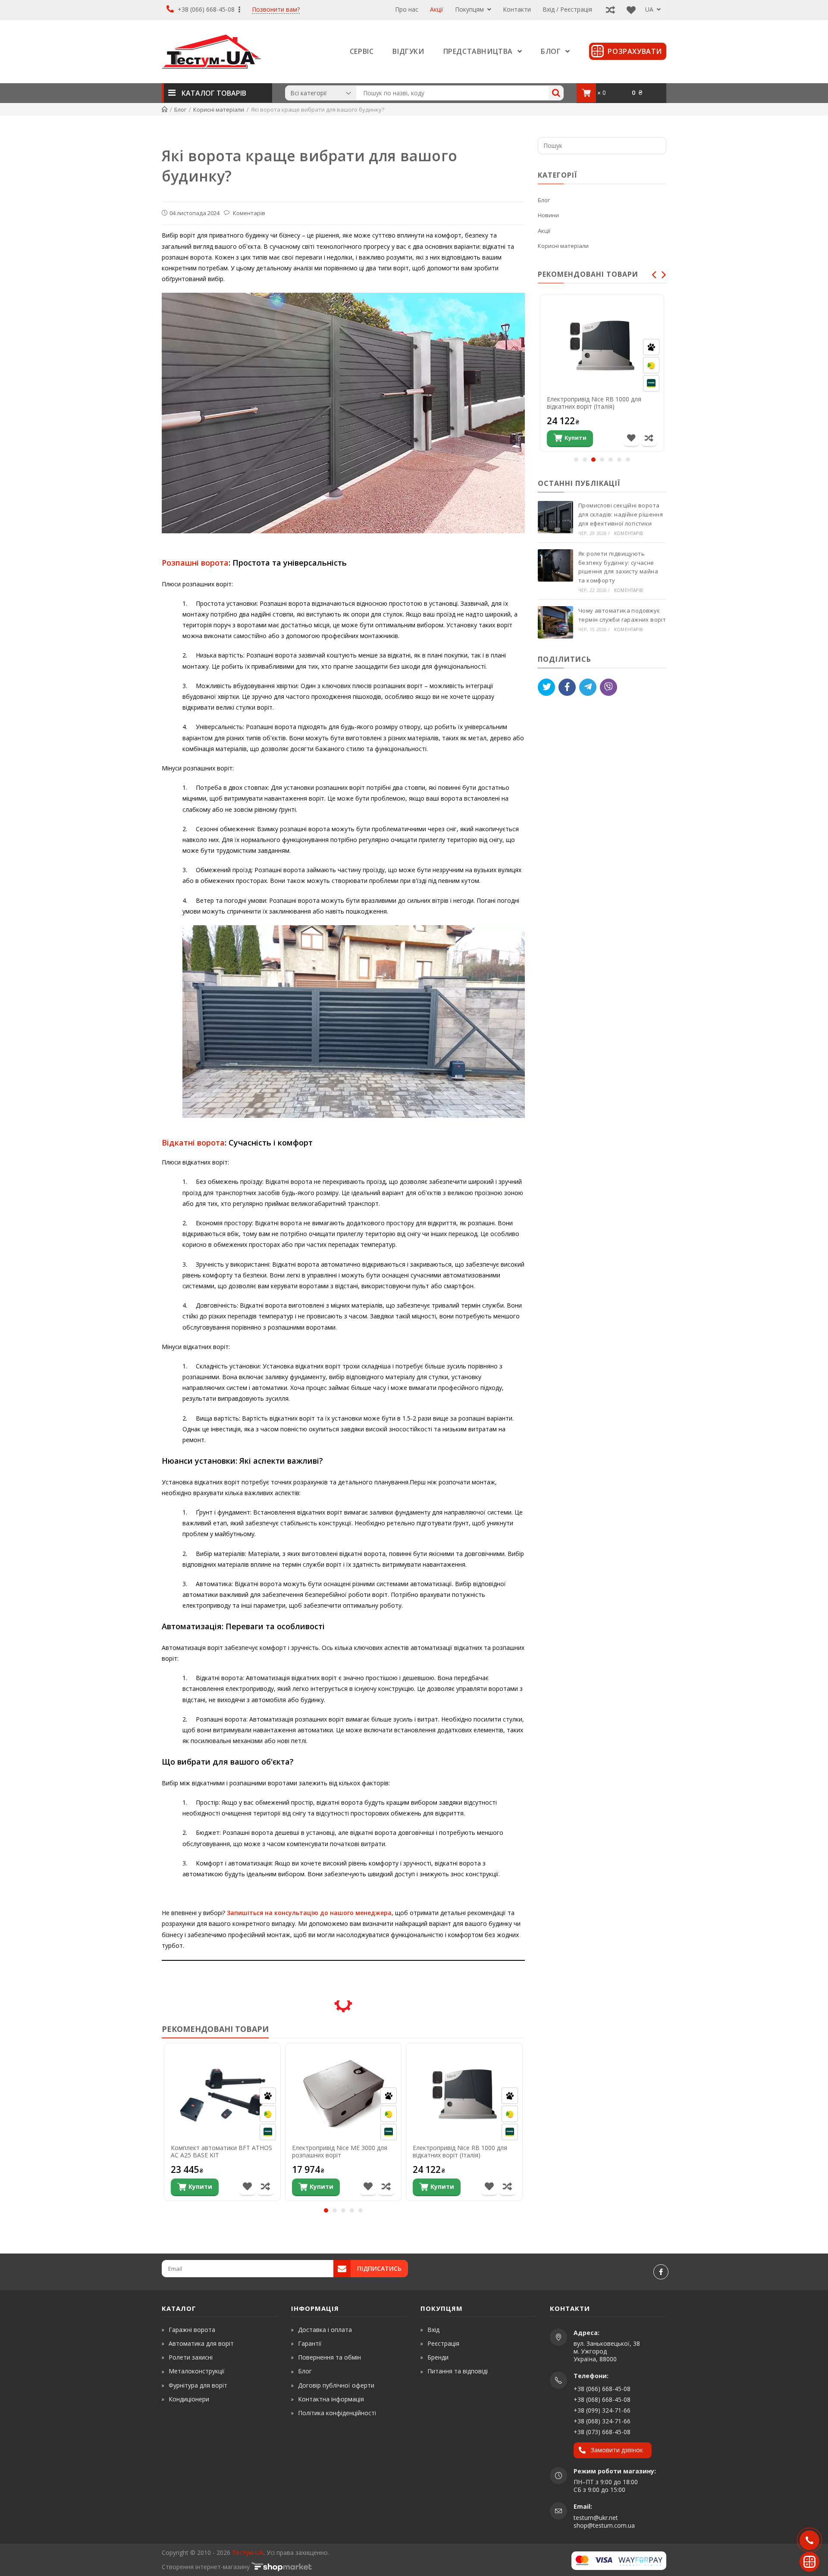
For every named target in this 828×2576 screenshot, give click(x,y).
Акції (437, 9)
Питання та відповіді (458, 2371)
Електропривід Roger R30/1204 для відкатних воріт (598, 403)
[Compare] (608, 9)
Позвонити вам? (276, 10)
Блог (544, 200)
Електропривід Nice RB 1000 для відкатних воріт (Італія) (460, 2152)
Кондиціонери (189, 2399)
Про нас (407, 9)
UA (650, 9)
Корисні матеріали (563, 246)
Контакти (517, 9)
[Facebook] (661, 2272)
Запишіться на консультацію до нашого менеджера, (309, 1913)
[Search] (556, 93)
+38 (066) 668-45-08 (206, 9)
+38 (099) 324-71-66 (602, 2410)
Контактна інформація (331, 2399)
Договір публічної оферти (336, 2385)
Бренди (438, 2357)
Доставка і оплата (325, 2330)
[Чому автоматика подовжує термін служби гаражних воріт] (555, 622)
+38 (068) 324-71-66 (602, 2421)
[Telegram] (588, 687)
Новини (548, 215)
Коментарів (248, 213)
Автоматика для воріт (201, 2343)
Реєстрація (443, 2343)
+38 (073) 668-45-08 (602, 2432)
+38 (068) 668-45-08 (602, 2399)
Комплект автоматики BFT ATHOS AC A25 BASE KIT (221, 2152)
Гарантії (310, 2343)
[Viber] (608, 687)
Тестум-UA (248, 2553)
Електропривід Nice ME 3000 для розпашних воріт (340, 2152)
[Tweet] (546, 687)
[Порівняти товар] (265, 2187)
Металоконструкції (197, 2371)
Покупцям (470, 9)
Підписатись (379, 2268)
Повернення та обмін (329, 2357)
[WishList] (629, 9)
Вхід (433, 2330)
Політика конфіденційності (337, 2413)
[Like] (567, 687)
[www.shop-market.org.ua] (282, 2567)
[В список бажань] (247, 2187)
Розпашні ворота (195, 563)
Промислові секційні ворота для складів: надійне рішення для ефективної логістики (621, 514)
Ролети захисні (191, 2357)
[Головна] (165, 110)
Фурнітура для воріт (198, 2385)
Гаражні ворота (192, 2330)
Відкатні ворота (193, 1142)
